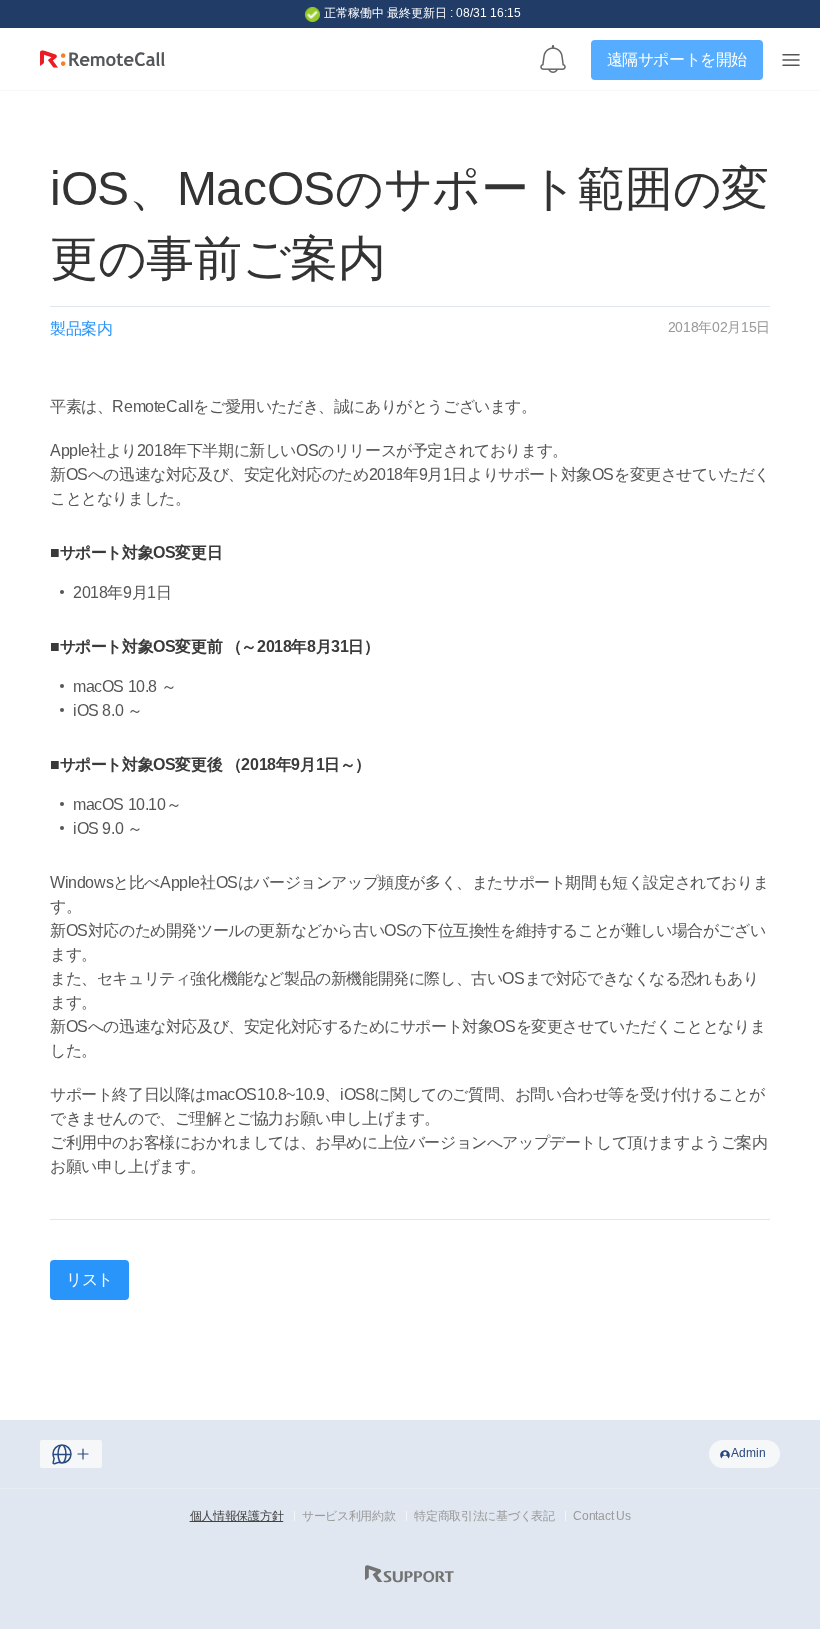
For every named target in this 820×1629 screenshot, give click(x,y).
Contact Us (601, 1516)
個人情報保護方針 (237, 1516)
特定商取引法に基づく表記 (484, 1516)
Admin (748, 1453)
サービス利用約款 (349, 1516)
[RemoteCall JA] (102, 64)
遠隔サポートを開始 (677, 59)
